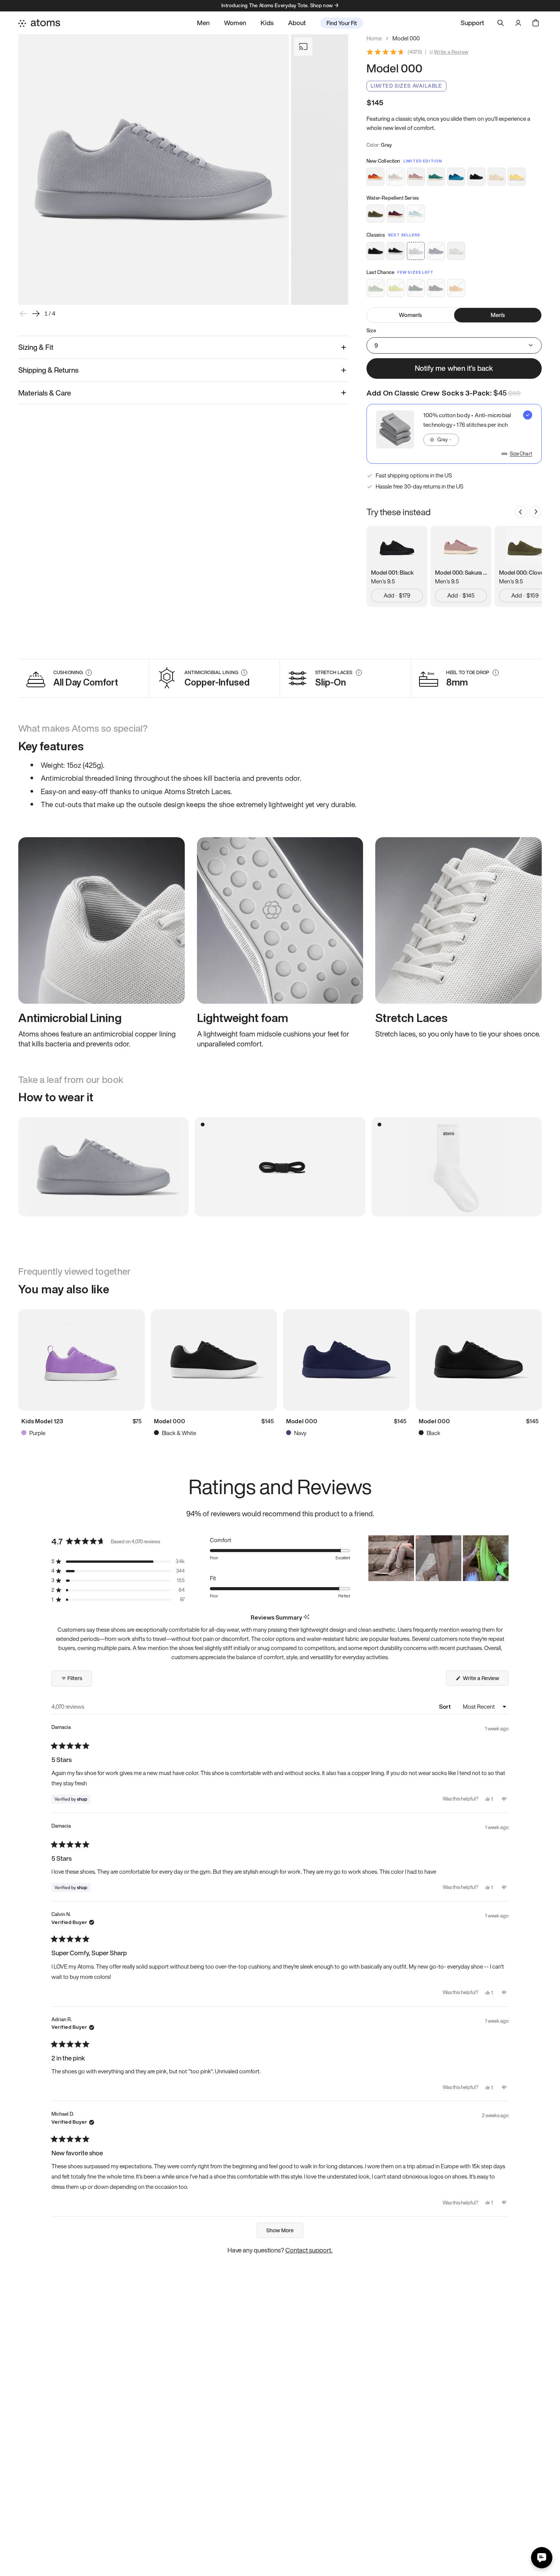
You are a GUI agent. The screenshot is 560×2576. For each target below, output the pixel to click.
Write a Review (451, 52)
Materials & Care (45, 393)
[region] (438, 1558)
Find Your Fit (342, 23)
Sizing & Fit (36, 347)
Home (374, 38)
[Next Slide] (502, 1558)
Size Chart (521, 454)
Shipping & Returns (48, 370)
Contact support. (309, 2250)
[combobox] (441, 440)
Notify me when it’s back (454, 368)
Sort (446, 1706)
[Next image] (36, 314)
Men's (498, 315)
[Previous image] (24, 314)
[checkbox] (454, 434)
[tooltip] (306, 1617)
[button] (118, 1561)
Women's (410, 315)
